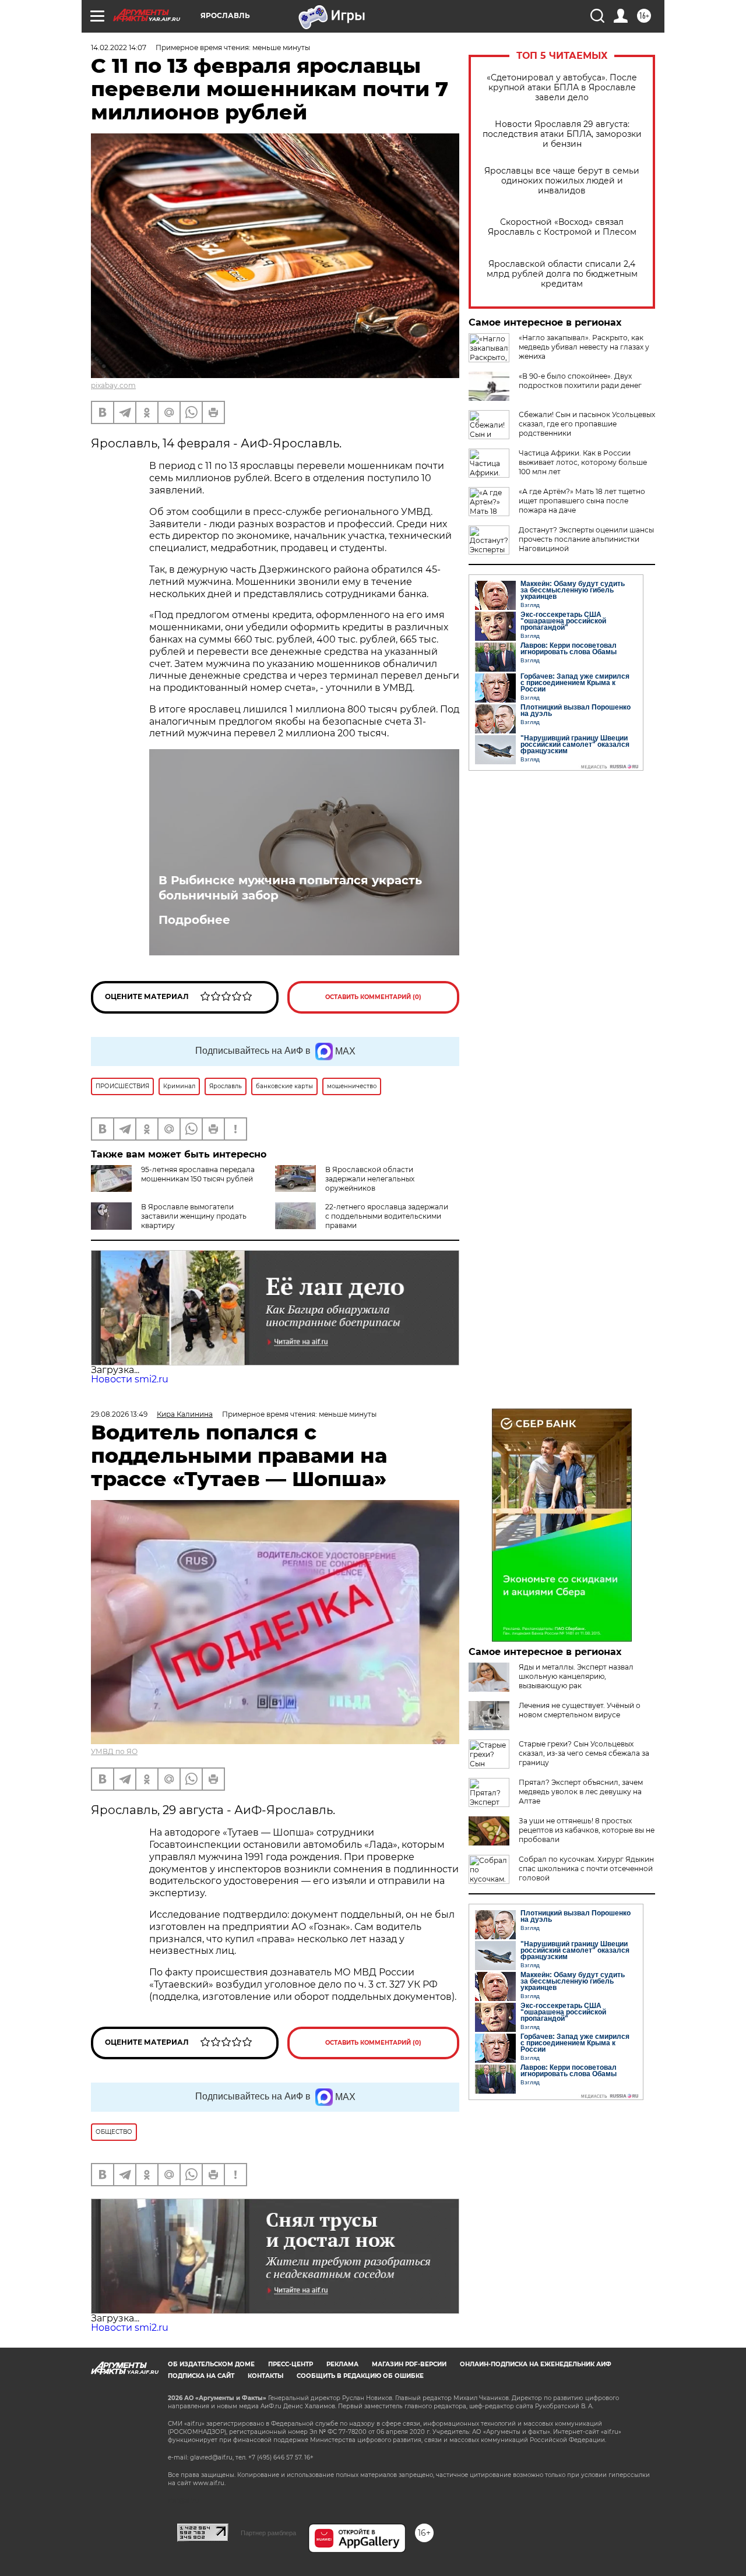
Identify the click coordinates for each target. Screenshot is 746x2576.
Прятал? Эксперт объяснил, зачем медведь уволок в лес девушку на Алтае (581, 1792)
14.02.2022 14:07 (119, 47)
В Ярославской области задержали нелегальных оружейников (370, 1179)
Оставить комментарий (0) (373, 997)
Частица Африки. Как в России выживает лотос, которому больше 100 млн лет (583, 462)
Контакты (265, 2376)
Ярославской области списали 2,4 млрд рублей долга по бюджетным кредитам (562, 274)
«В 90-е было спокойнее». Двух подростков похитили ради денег (580, 381)
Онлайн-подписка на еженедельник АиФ (536, 2364)
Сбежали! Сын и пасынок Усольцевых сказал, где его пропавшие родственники (587, 424)
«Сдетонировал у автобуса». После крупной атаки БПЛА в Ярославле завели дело (562, 88)
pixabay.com (113, 385)
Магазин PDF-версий (409, 2364)
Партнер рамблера (268, 2533)
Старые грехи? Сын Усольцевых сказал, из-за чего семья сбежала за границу (584, 1753)
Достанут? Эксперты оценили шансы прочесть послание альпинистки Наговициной (586, 539)
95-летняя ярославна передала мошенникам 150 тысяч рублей (198, 1174)
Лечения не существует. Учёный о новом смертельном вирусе (580, 1710)
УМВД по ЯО (114, 1751)
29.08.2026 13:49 (119, 1414)
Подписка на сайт (201, 2376)
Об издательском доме (211, 2364)
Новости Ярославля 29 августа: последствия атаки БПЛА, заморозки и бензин (562, 134)
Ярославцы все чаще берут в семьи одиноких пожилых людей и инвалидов (562, 181)
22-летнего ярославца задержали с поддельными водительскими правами (387, 1216)
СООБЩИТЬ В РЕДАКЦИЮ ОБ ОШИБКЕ (360, 2376)
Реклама (342, 2364)
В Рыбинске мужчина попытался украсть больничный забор (290, 888)
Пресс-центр (291, 2364)
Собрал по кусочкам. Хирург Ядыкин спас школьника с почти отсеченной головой (586, 1869)
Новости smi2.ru (130, 1379)
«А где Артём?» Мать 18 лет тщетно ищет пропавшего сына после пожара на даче (582, 501)
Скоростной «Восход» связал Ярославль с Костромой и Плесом (562, 227)
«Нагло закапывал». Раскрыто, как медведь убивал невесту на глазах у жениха (584, 347)
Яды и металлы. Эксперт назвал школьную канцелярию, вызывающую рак (576, 1676)
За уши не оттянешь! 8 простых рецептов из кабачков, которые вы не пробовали (587, 1830)
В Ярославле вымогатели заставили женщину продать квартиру (194, 1216)
